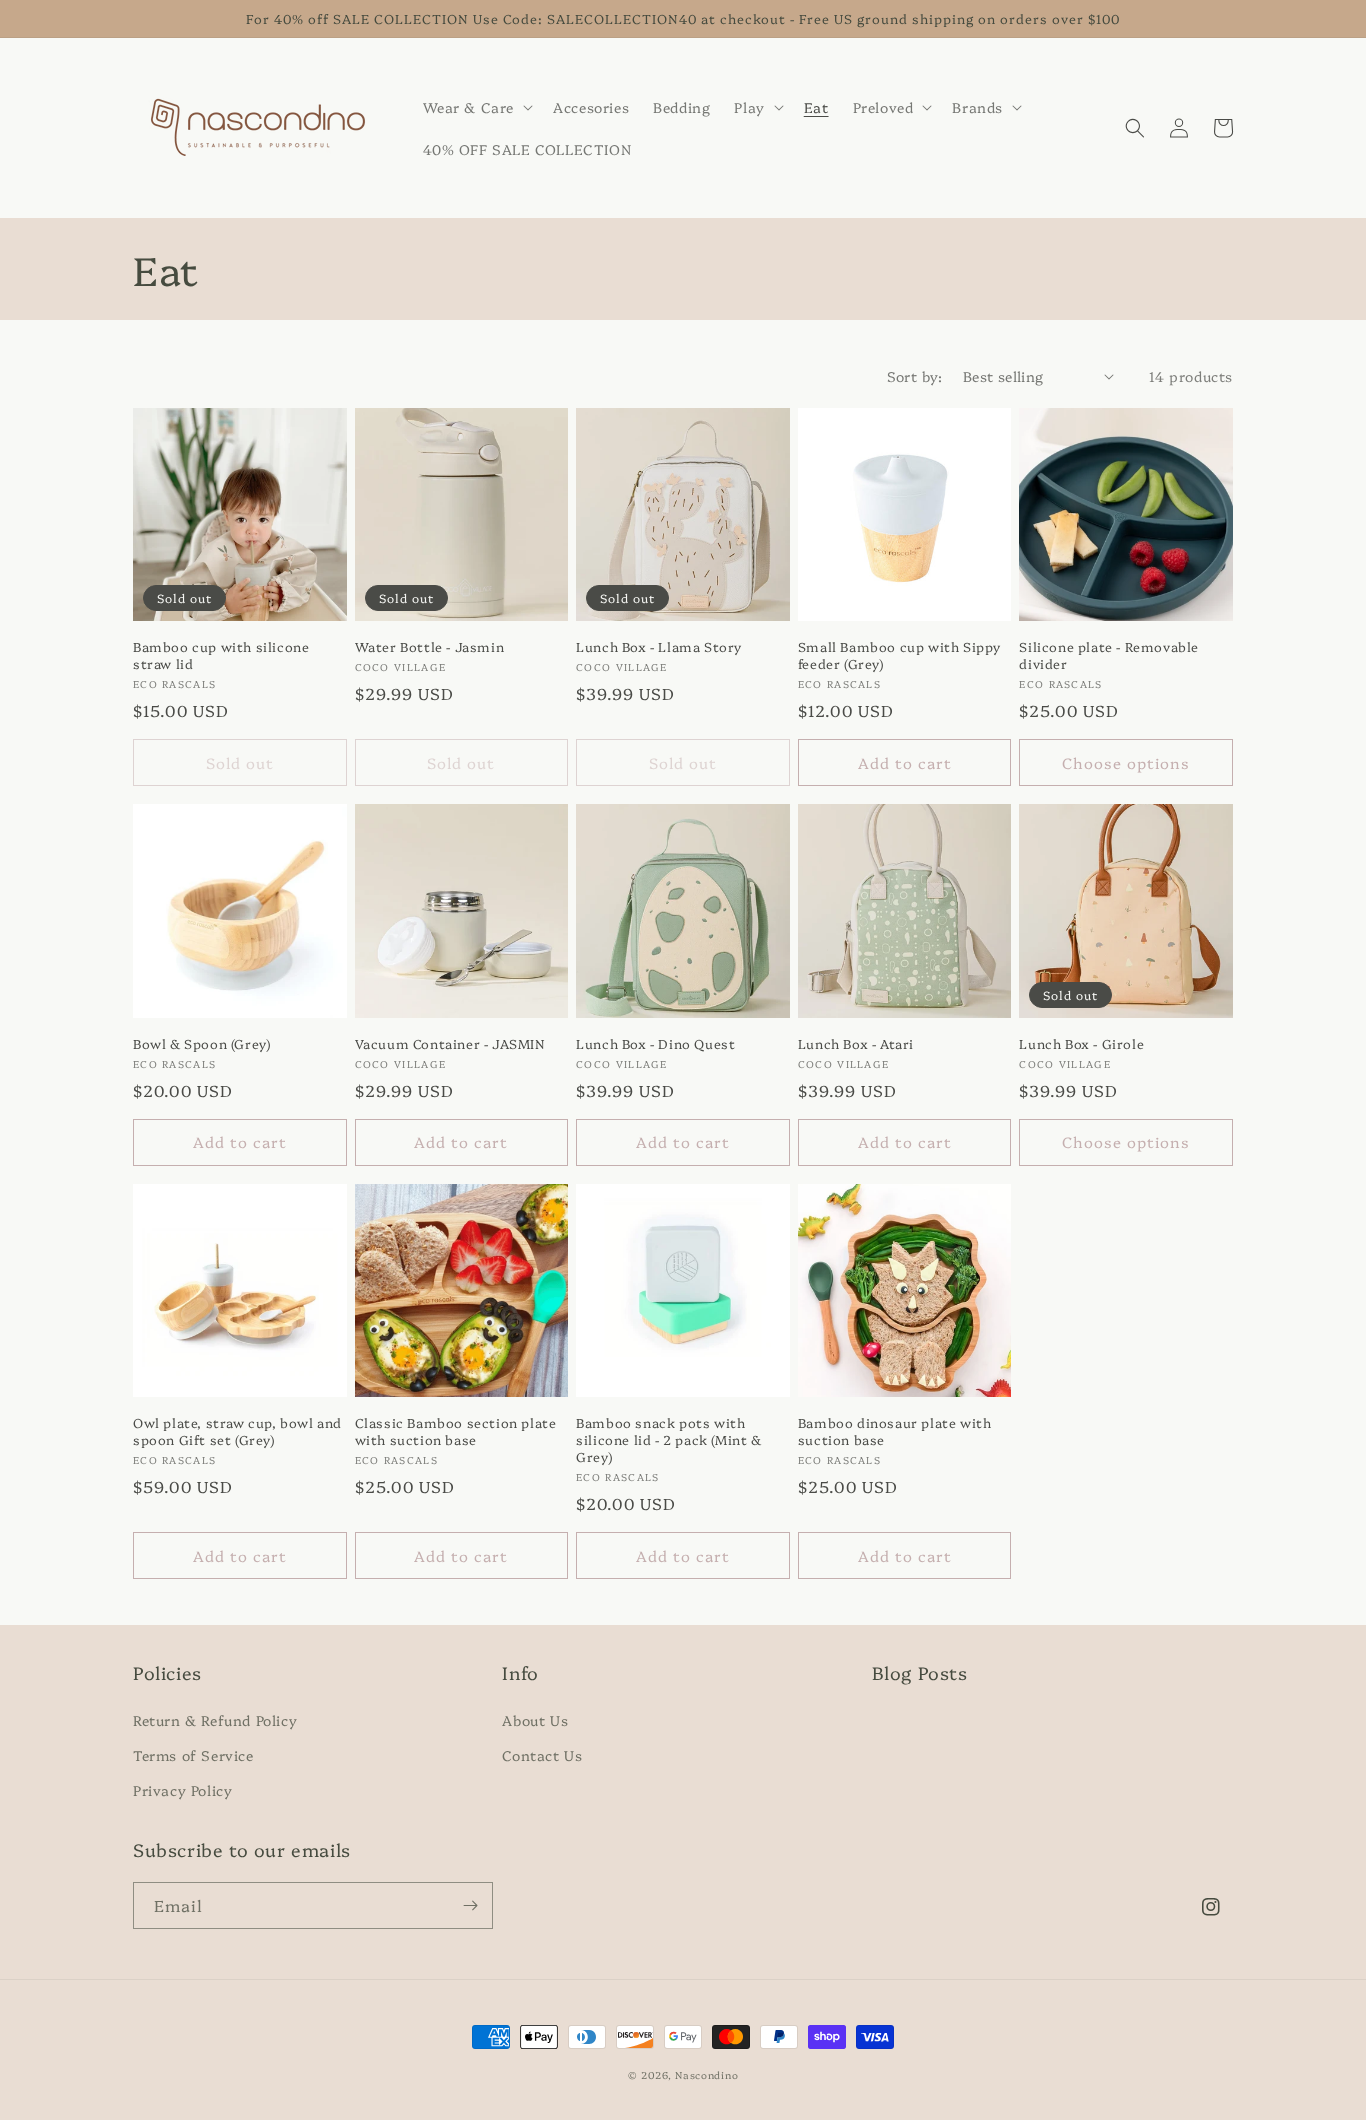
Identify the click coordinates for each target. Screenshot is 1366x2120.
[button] (476, 107)
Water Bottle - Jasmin (430, 646)
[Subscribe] (470, 1905)
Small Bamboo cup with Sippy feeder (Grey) (899, 655)
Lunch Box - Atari (856, 1043)
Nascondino (706, 2075)
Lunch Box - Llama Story (659, 646)
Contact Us (542, 1755)
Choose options (1126, 762)
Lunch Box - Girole (1081, 1043)
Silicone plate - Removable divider (1109, 655)
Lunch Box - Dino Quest (655, 1043)
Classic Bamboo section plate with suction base (456, 1431)
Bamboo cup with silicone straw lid (221, 655)
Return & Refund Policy (215, 1720)
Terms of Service (193, 1755)
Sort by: (915, 376)
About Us (535, 1720)
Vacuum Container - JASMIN (450, 1043)
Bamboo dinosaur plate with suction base (895, 1431)
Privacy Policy (182, 1790)
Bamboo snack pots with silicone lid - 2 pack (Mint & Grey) (668, 1439)
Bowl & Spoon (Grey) (201, 1043)
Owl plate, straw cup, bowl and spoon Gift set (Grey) (237, 1431)
